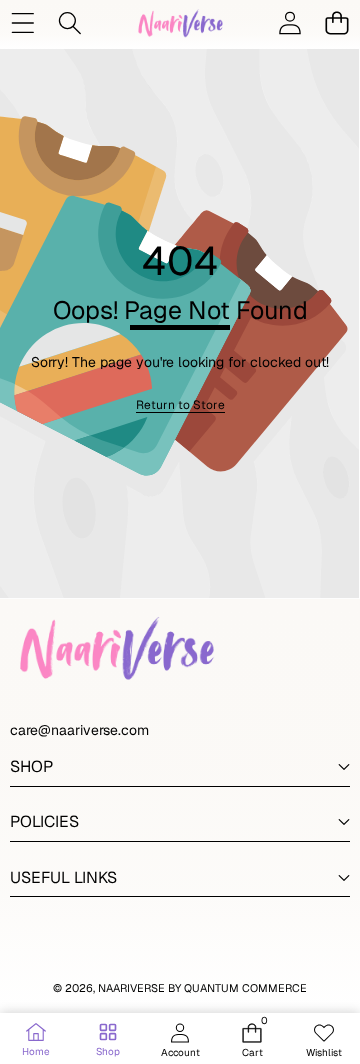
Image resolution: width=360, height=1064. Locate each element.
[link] (180, 405)
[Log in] (289, 22)
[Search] (69, 22)
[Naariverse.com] (179, 23)
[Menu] (22, 22)
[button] (336, 22)
